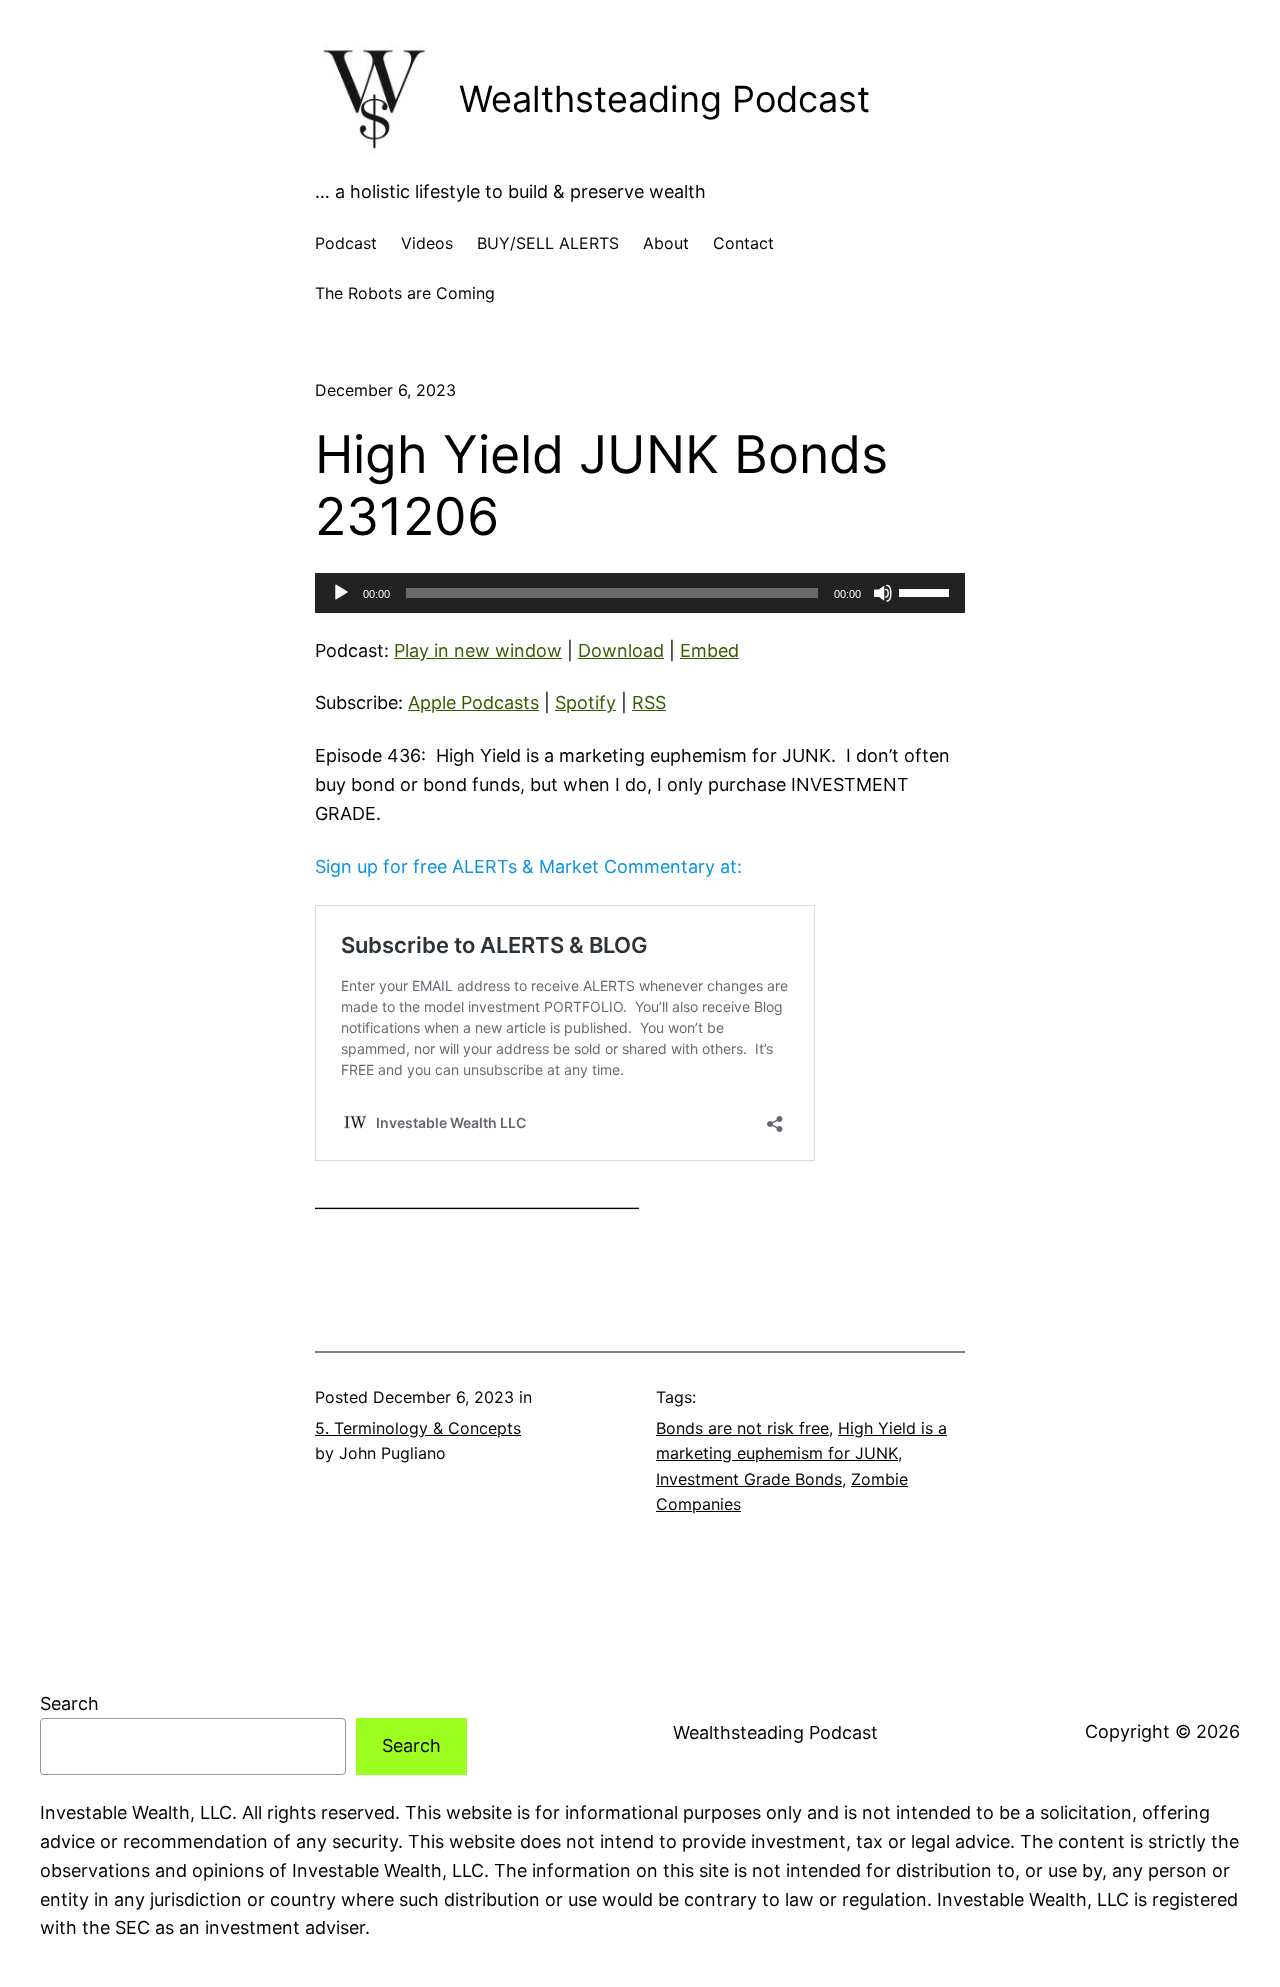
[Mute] (883, 593)
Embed (709, 650)
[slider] (927, 591)
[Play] (341, 593)
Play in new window (478, 650)
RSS (649, 702)
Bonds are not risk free (742, 1428)
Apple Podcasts (473, 702)
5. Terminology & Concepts (418, 1428)
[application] (640, 593)
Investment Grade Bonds (749, 1479)
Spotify (585, 702)
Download (621, 650)
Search (69, 1703)
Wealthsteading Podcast (664, 99)
